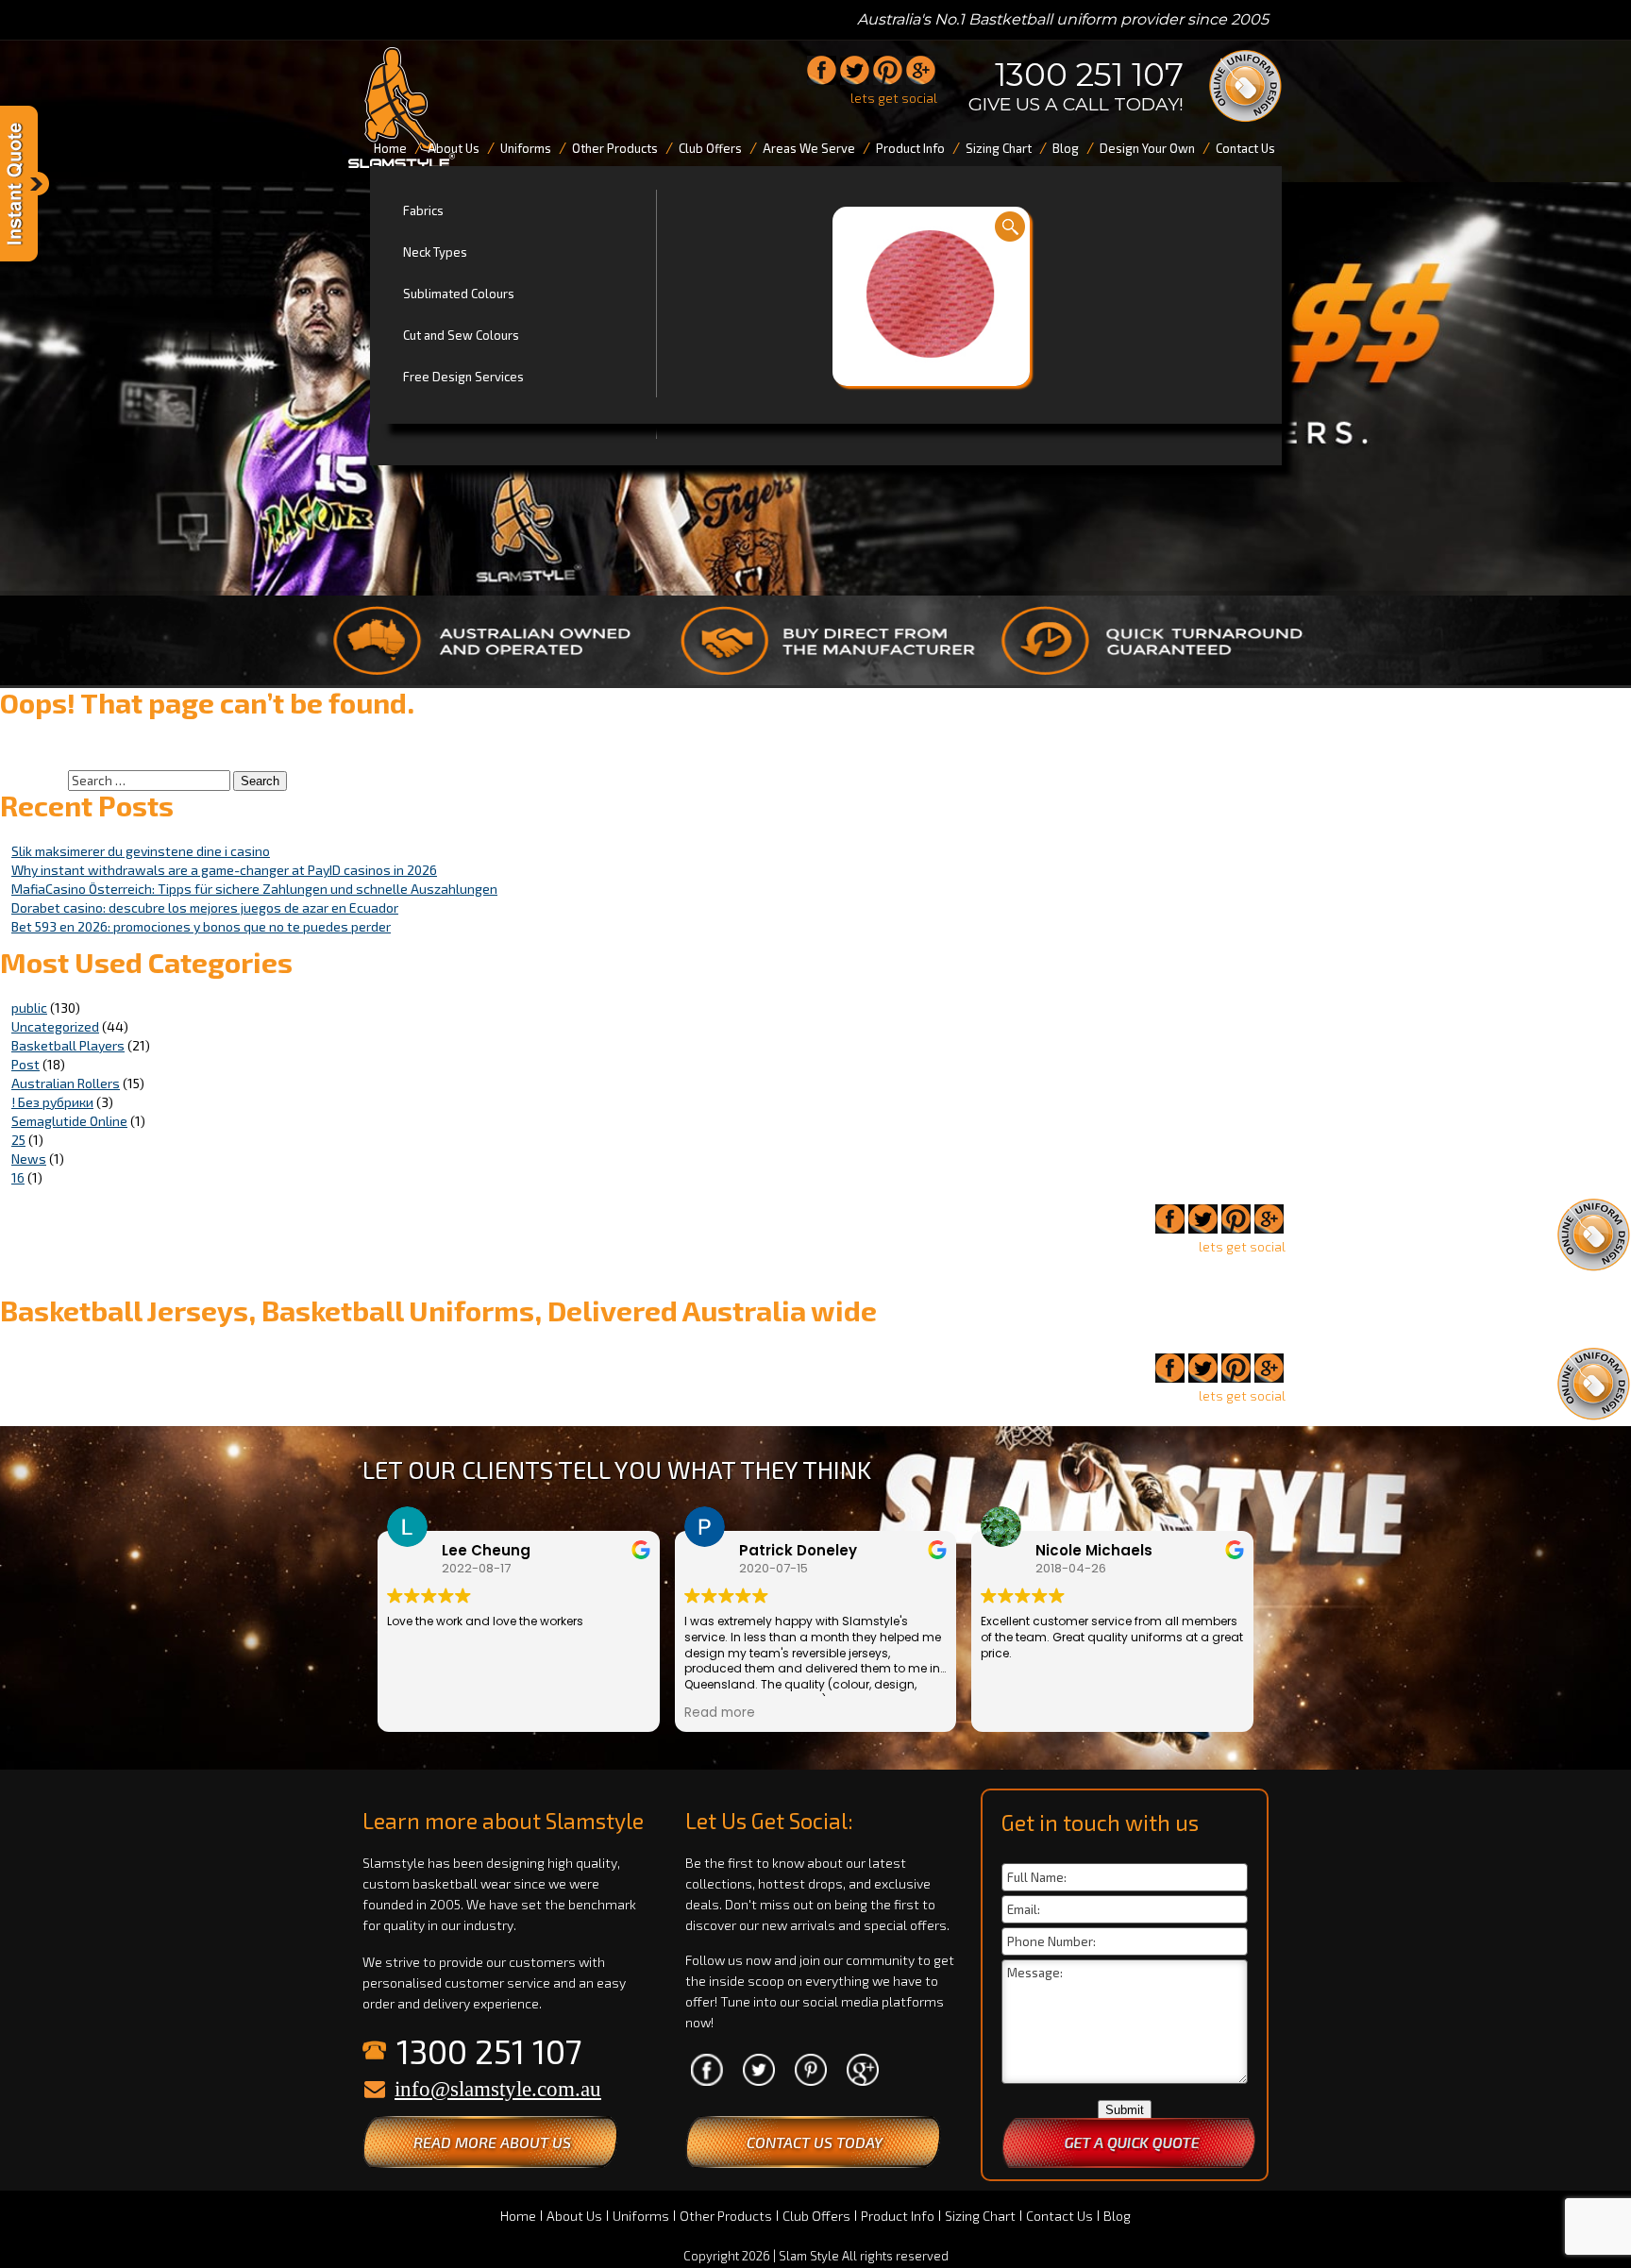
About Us (574, 2216)
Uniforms (641, 2216)
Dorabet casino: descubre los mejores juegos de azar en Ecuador (205, 907)
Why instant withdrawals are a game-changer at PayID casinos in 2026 (224, 870)
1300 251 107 (1089, 75)
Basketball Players (68, 1045)
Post (25, 1064)
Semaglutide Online (69, 1121)
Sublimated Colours (459, 294)
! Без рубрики (52, 1102)
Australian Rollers (66, 1083)
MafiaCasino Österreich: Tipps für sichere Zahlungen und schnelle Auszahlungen (254, 889)
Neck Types (435, 252)
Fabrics (423, 210)
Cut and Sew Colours (461, 335)
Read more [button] (720, 1713)
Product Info (898, 2216)
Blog (1117, 2216)
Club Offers (816, 2216)
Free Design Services (463, 377)
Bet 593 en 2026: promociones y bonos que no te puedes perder (201, 926)
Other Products (726, 2216)
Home (518, 2216)
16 (18, 1177)
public (29, 1008)
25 (18, 1140)
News (29, 1159)
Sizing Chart (980, 2216)
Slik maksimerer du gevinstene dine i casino (141, 851)
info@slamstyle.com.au (498, 2089)
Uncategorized (55, 1026)
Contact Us (1059, 2216)
